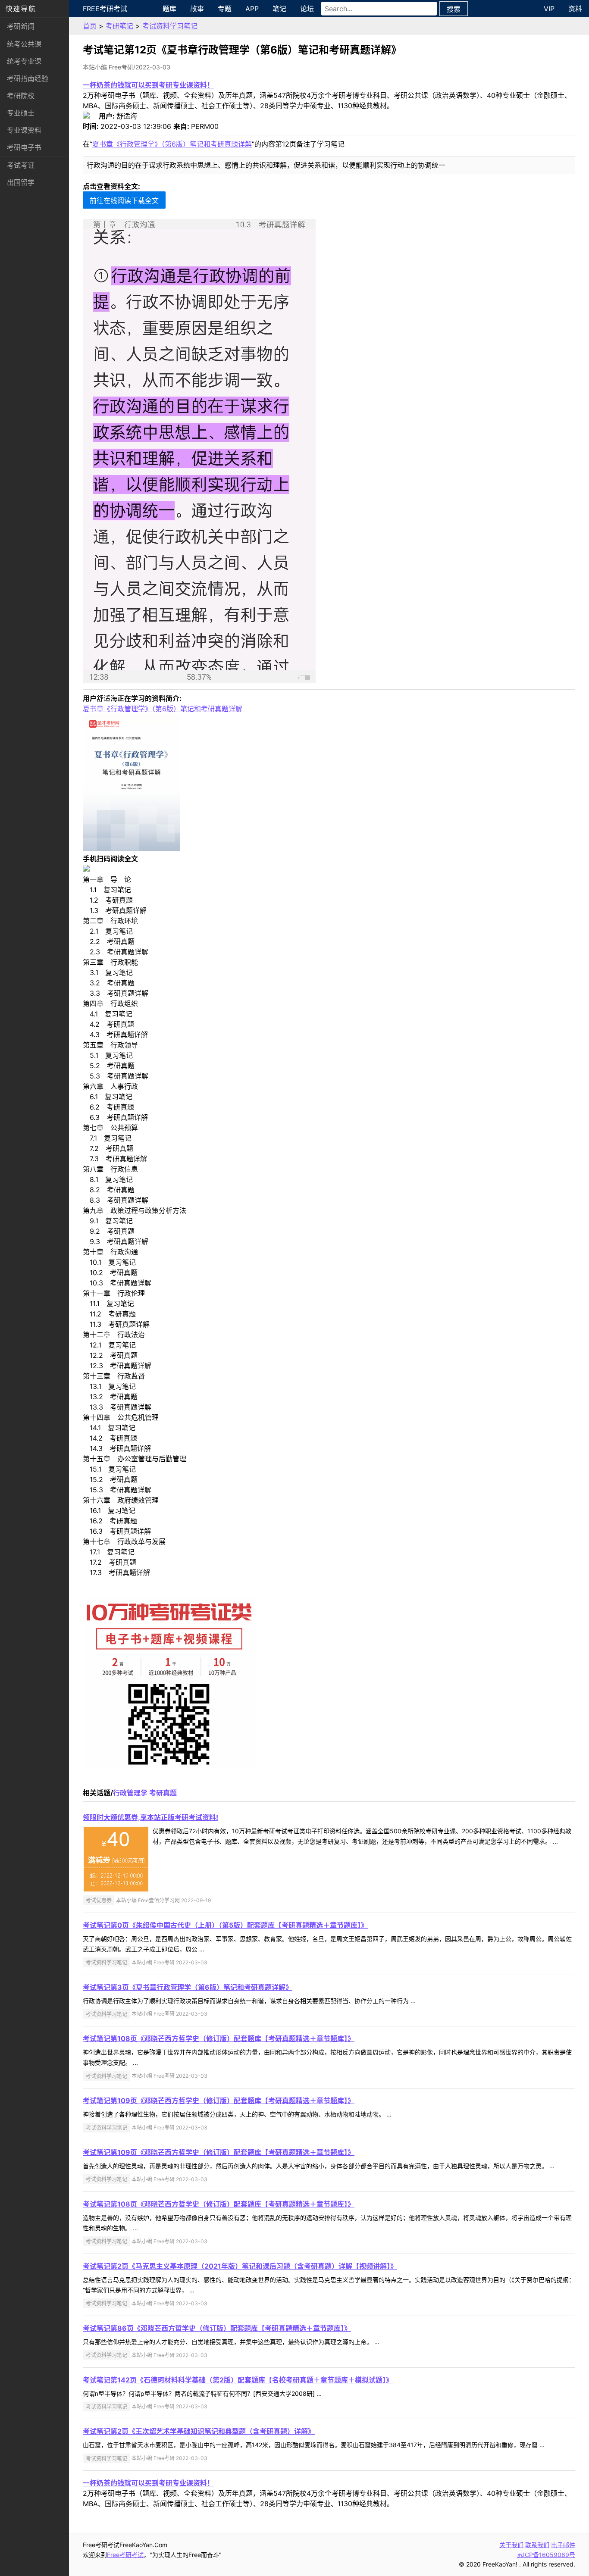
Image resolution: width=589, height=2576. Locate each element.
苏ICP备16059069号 (546, 2555)
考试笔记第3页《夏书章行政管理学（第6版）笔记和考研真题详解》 (188, 1987)
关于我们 (511, 2545)
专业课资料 (24, 130)
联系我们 (537, 2545)
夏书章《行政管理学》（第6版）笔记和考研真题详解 (172, 144)
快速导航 (21, 9)
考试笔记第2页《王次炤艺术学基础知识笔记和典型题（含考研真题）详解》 (199, 2431)
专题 (225, 9)
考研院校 (21, 96)
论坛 (307, 9)
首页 (90, 26)
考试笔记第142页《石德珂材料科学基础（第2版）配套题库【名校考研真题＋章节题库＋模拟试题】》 (238, 2380)
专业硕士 (21, 113)
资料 (575, 9)
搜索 (454, 9)
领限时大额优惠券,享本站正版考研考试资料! (150, 1817)
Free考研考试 (105, 9)
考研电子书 (24, 147)
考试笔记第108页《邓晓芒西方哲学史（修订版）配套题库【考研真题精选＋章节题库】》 (219, 2038)
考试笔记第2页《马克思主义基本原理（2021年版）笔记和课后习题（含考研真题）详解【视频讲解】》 (240, 2266)
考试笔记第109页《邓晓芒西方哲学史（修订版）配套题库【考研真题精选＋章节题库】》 (219, 2101)
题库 (169, 9)
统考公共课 (24, 44)
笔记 (279, 9)
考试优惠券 (99, 1900)
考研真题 (163, 1793)
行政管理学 (130, 1793)
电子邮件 (563, 2545)
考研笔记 (119, 26)
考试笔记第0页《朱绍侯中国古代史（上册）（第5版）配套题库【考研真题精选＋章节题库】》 (225, 1925)
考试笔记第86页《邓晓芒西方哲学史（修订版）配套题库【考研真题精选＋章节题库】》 (217, 2328)
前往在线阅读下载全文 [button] (124, 200)
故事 (197, 9)
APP (252, 9)
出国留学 (21, 182)
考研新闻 (21, 26)
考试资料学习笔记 (170, 26)
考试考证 (21, 165)
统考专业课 (24, 61)
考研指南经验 (28, 78)
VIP (549, 9)
